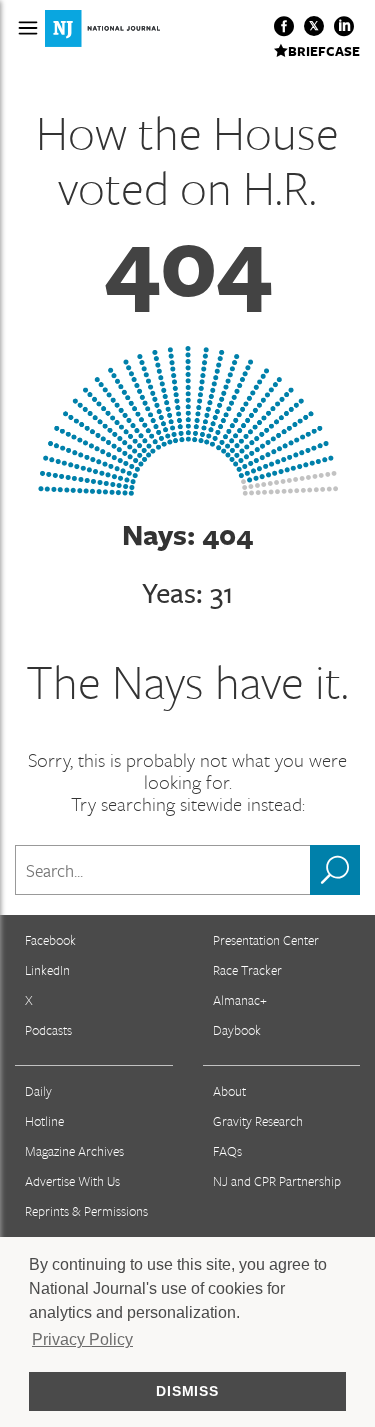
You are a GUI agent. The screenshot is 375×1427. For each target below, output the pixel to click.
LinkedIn (47, 970)
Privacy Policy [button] (82, 1339)
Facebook (50, 940)
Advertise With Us (72, 1181)
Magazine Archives (74, 1151)
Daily (38, 1091)
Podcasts (48, 1030)
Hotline (44, 1121)
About (229, 1091)
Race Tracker (247, 970)
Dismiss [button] (187, 1391)
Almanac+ (240, 1000)
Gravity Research (258, 1121)
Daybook (237, 1030)
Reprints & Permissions (86, 1211)
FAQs (227, 1151)
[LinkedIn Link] (344, 26)
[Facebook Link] (284, 26)
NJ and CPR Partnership (277, 1181)
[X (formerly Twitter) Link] (314, 26)
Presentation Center (266, 940)
